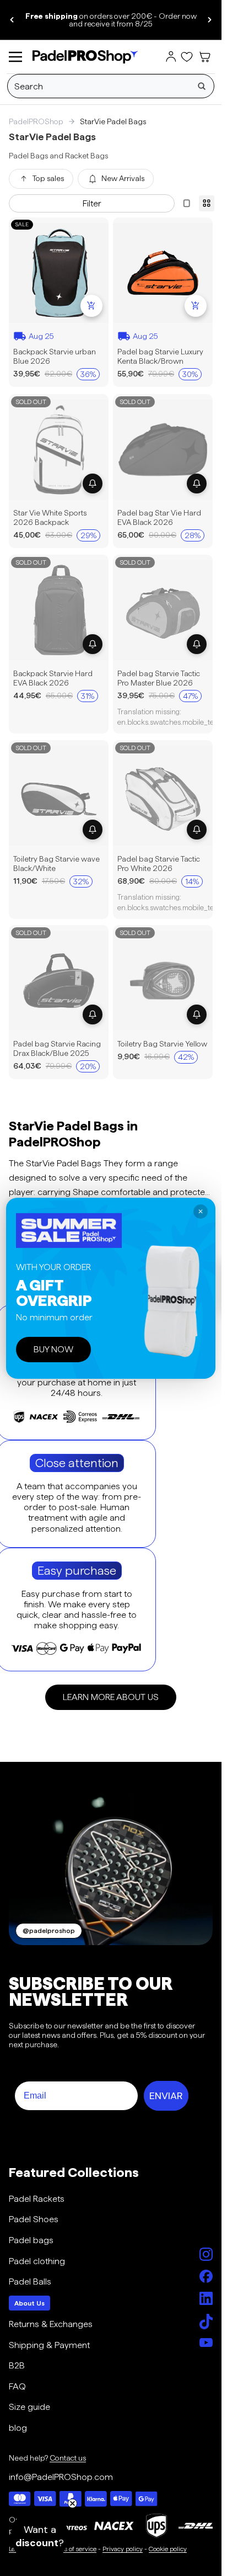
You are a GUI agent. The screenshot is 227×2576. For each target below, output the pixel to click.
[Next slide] (209, 20)
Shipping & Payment (49, 2345)
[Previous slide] (12, 20)
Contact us (68, 2458)
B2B (17, 2365)
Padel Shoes (34, 2219)
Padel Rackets (37, 2199)
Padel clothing (37, 2261)
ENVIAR (166, 2096)
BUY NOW (53, 1349)
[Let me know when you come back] (93, 483)
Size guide (29, 2407)
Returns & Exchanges (51, 2324)
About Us (29, 2303)
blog (18, 2428)
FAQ (17, 2386)
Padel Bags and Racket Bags (58, 156)
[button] (40, 2536)
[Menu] (15, 57)
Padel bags (31, 2240)
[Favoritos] (187, 57)
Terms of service (73, 2549)
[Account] (171, 57)
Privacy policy (123, 2549)
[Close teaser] (72, 2503)
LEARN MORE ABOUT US (111, 1697)
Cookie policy (168, 2549)
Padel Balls (30, 2282)
